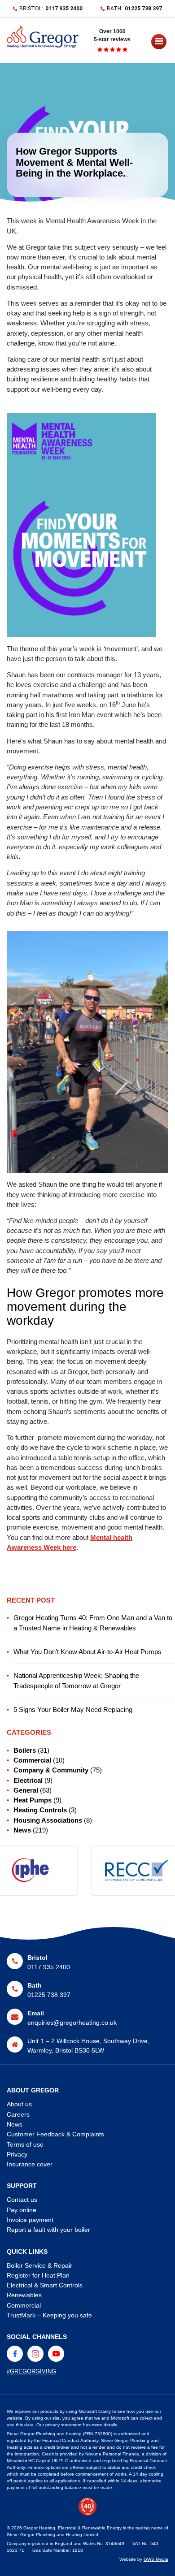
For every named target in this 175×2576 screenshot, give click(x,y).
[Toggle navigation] (152, 44)
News (22, 1830)
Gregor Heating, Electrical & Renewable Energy (72, 2528)
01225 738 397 (143, 9)
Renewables (24, 2295)
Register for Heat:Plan (38, 2275)
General (26, 1790)
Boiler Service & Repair (39, 2265)
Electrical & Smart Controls (45, 2285)
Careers (18, 2114)
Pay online (22, 2210)
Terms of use (25, 2144)
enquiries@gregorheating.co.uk (72, 2023)
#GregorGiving (31, 2371)
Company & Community (51, 1770)
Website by (144, 2559)
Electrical (28, 1781)
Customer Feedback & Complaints (55, 2134)
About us (19, 2104)
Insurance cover (30, 2164)
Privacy (17, 2154)
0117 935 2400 (64, 9)
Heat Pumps (33, 1800)
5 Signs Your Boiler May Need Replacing (73, 1710)
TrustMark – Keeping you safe (49, 2315)
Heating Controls (40, 1810)
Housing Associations (48, 1820)
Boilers (25, 1750)
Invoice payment (30, 2220)
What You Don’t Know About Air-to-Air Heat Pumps (87, 1652)
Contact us (22, 2200)
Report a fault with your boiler (48, 2230)
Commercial (32, 1760)
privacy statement (63, 2425)
